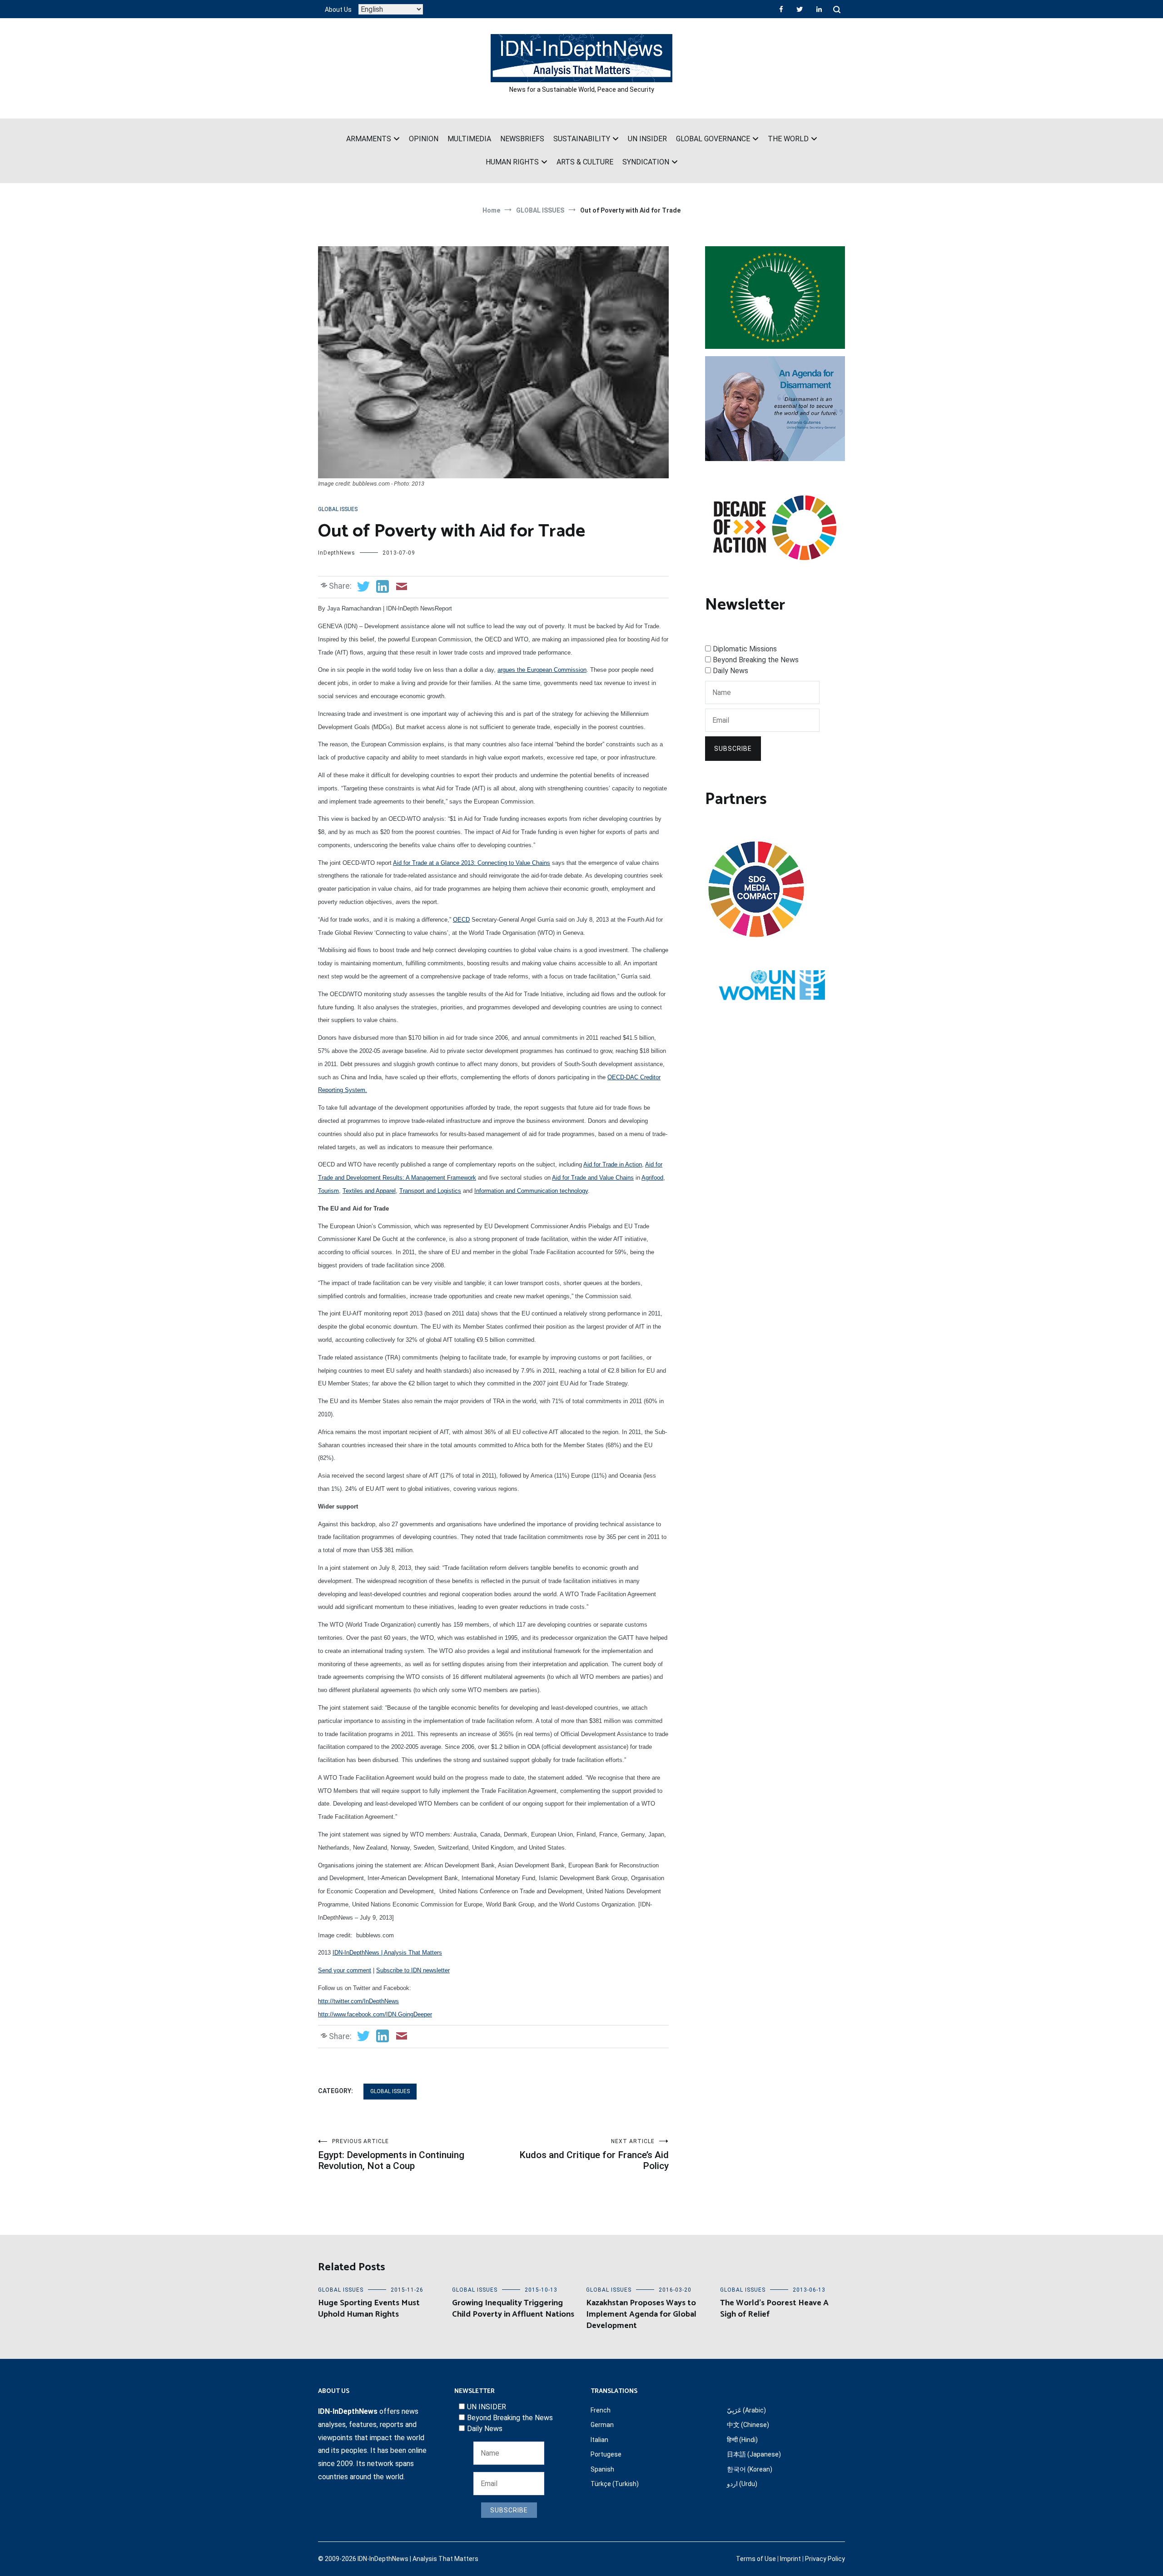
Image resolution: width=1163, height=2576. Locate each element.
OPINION (424, 139)
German (602, 2425)
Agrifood (652, 1178)
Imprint (790, 2559)
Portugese (606, 2454)
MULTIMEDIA (469, 139)
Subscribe (733, 749)
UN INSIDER (647, 139)
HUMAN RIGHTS (512, 162)
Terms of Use (756, 2559)
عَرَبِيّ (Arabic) (746, 2410)
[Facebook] (781, 9)
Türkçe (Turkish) (615, 2484)
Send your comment (345, 1970)
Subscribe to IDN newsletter (413, 1970)
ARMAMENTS (369, 139)
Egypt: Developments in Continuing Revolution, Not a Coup (391, 2155)
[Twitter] (800, 9)
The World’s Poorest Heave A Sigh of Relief (774, 2309)
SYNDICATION (646, 162)
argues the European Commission (542, 670)
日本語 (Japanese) (754, 2454)
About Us (338, 10)
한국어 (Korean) (750, 2469)
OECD (461, 920)
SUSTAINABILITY (582, 139)
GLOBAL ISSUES (338, 509)
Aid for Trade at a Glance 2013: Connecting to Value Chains (472, 863)
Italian (599, 2440)
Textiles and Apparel (369, 1191)
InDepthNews (337, 553)
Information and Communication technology (531, 1191)
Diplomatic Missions (745, 649)
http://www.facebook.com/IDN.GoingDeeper (375, 2014)
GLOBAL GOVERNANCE (713, 139)
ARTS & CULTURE (585, 162)
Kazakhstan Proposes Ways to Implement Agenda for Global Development (641, 2314)
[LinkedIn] (819, 9)
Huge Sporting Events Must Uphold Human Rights (369, 2309)
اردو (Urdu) (742, 2484)
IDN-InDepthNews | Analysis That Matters (387, 1953)
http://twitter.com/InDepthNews (358, 2001)
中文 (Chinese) (748, 2425)
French (601, 2410)
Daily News (731, 671)
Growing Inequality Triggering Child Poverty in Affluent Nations (513, 2309)
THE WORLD (788, 139)
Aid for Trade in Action (613, 1164)
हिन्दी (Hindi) (742, 2440)
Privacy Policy (825, 2559)
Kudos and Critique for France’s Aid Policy (594, 2155)
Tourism (328, 1191)
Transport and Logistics (430, 1191)
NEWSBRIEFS (522, 139)
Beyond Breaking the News (756, 660)
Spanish (602, 2469)
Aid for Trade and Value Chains (593, 1178)
